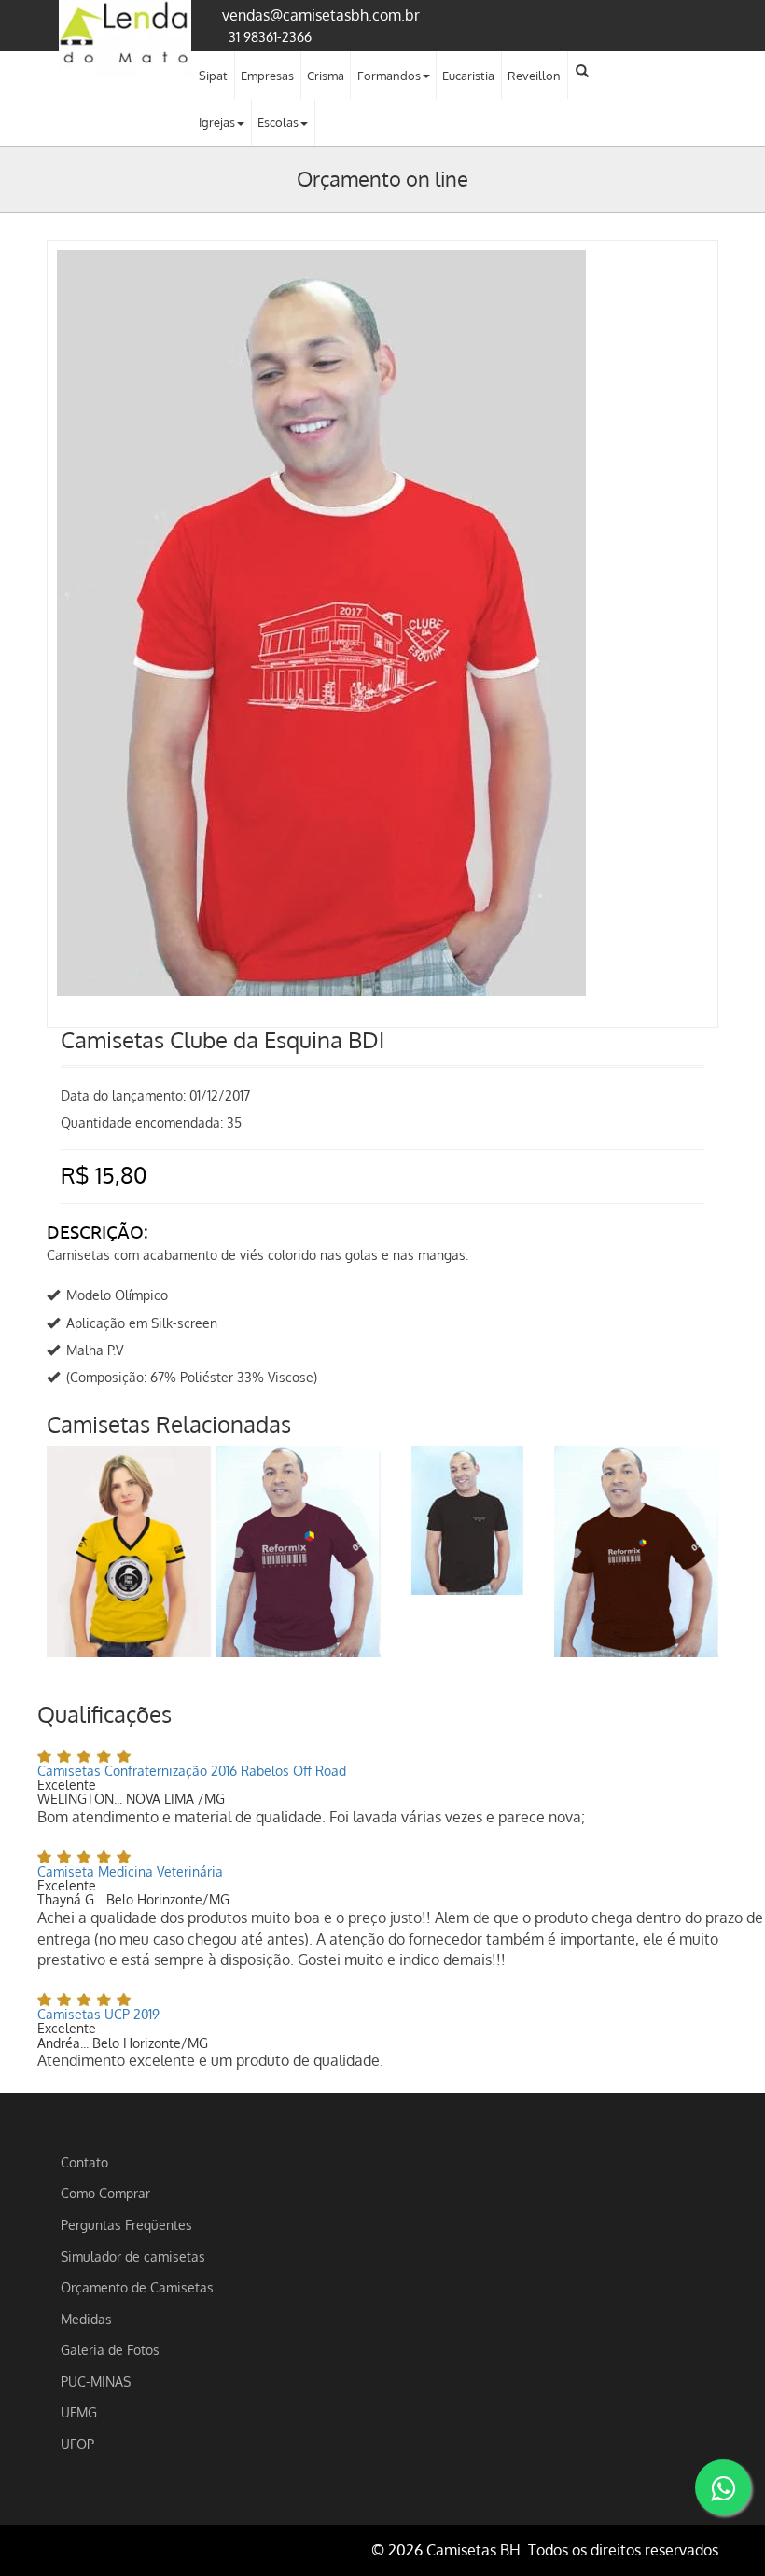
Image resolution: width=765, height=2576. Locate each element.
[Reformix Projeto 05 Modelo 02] (298, 1551)
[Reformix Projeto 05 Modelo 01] (636, 1551)
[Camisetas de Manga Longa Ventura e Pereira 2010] (467, 1520)
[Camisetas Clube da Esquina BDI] (382, 269)
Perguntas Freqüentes (126, 2224)
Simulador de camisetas (133, 2256)
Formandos (389, 76)
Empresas (267, 76)
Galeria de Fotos (110, 2349)
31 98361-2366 (270, 36)
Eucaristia (468, 76)
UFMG (79, 2412)
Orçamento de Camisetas (137, 2287)
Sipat (213, 76)
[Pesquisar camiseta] (582, 71)
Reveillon (534, 76)
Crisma (326, 76)
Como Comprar (105, 2193)
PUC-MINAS (96, 2381)
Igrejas (217, 122)
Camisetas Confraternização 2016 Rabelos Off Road (192, 1771)
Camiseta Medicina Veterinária (130, 1871)
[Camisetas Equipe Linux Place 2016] (129, 1551)
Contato (84, 2162)
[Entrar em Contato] (723, 2487)
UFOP (77, 2444)
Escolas (278, 122)
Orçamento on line (382, 178)
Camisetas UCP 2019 (98, 2014)
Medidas (86, 2319)
